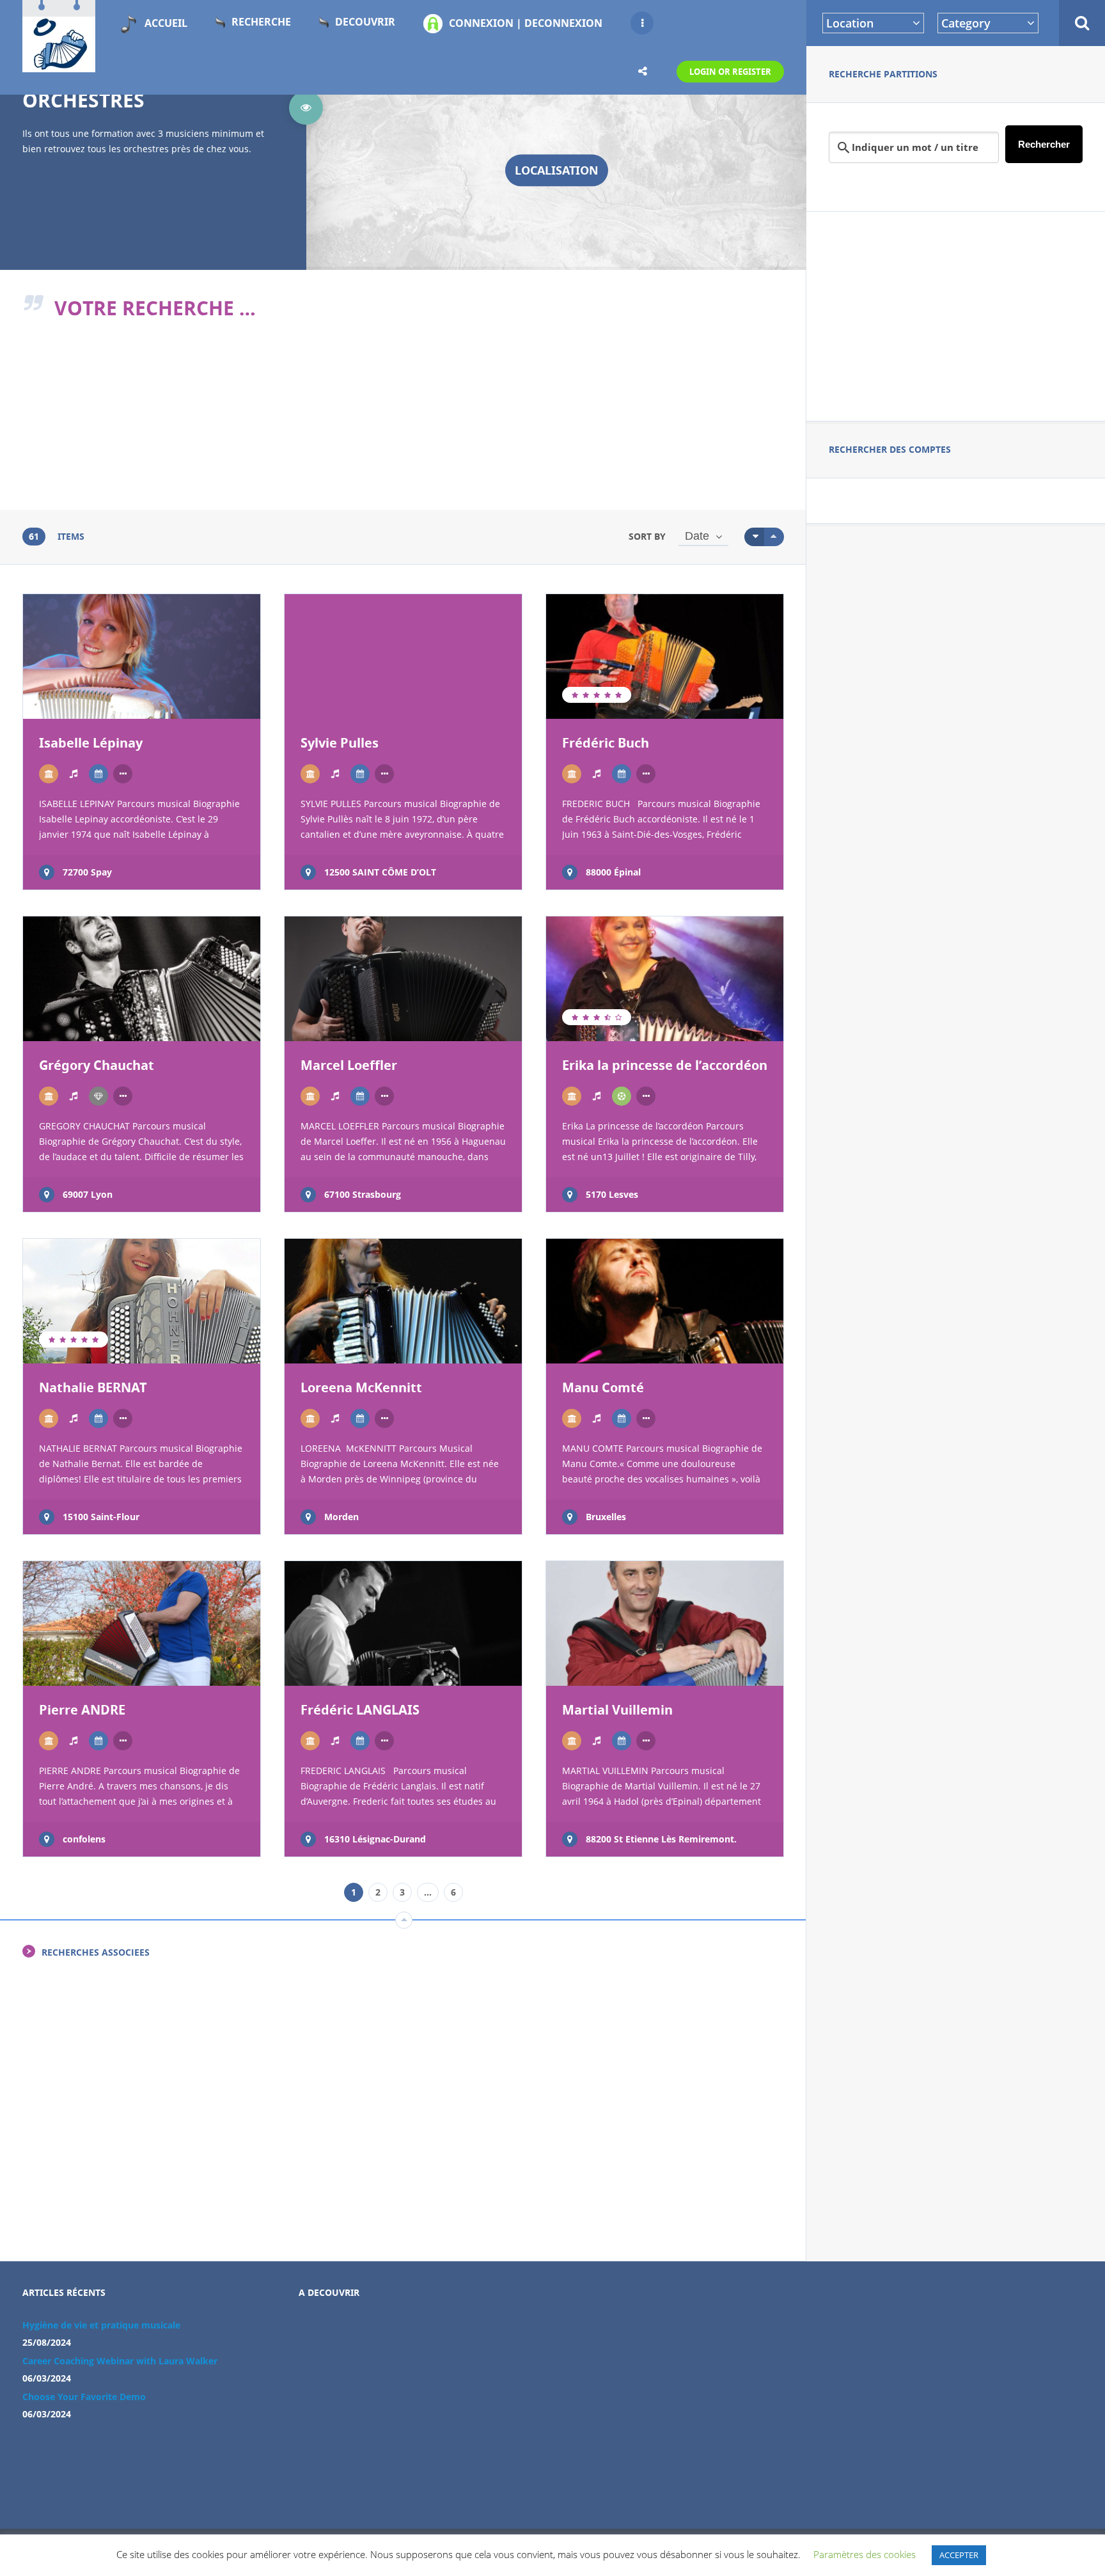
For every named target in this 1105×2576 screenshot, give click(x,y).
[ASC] (754, 537)
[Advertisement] (956, 314)
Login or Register (730, 72)
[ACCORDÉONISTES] (49, 774)
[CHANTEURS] (98, 1096)
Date (697, 536)
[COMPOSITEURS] (622, 1096)
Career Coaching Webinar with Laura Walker (120, 2361)
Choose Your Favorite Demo (84, 2397)
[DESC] (774, 537)
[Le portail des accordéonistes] (59, 65)
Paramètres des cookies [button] (865, 2554)
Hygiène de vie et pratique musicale (101, 2325)
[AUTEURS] (98, 774)
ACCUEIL (166, 23)
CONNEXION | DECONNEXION (526, 23)
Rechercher (1044, 144)
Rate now (71, 695)
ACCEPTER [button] (959, 2555)
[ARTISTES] (74, 774)
